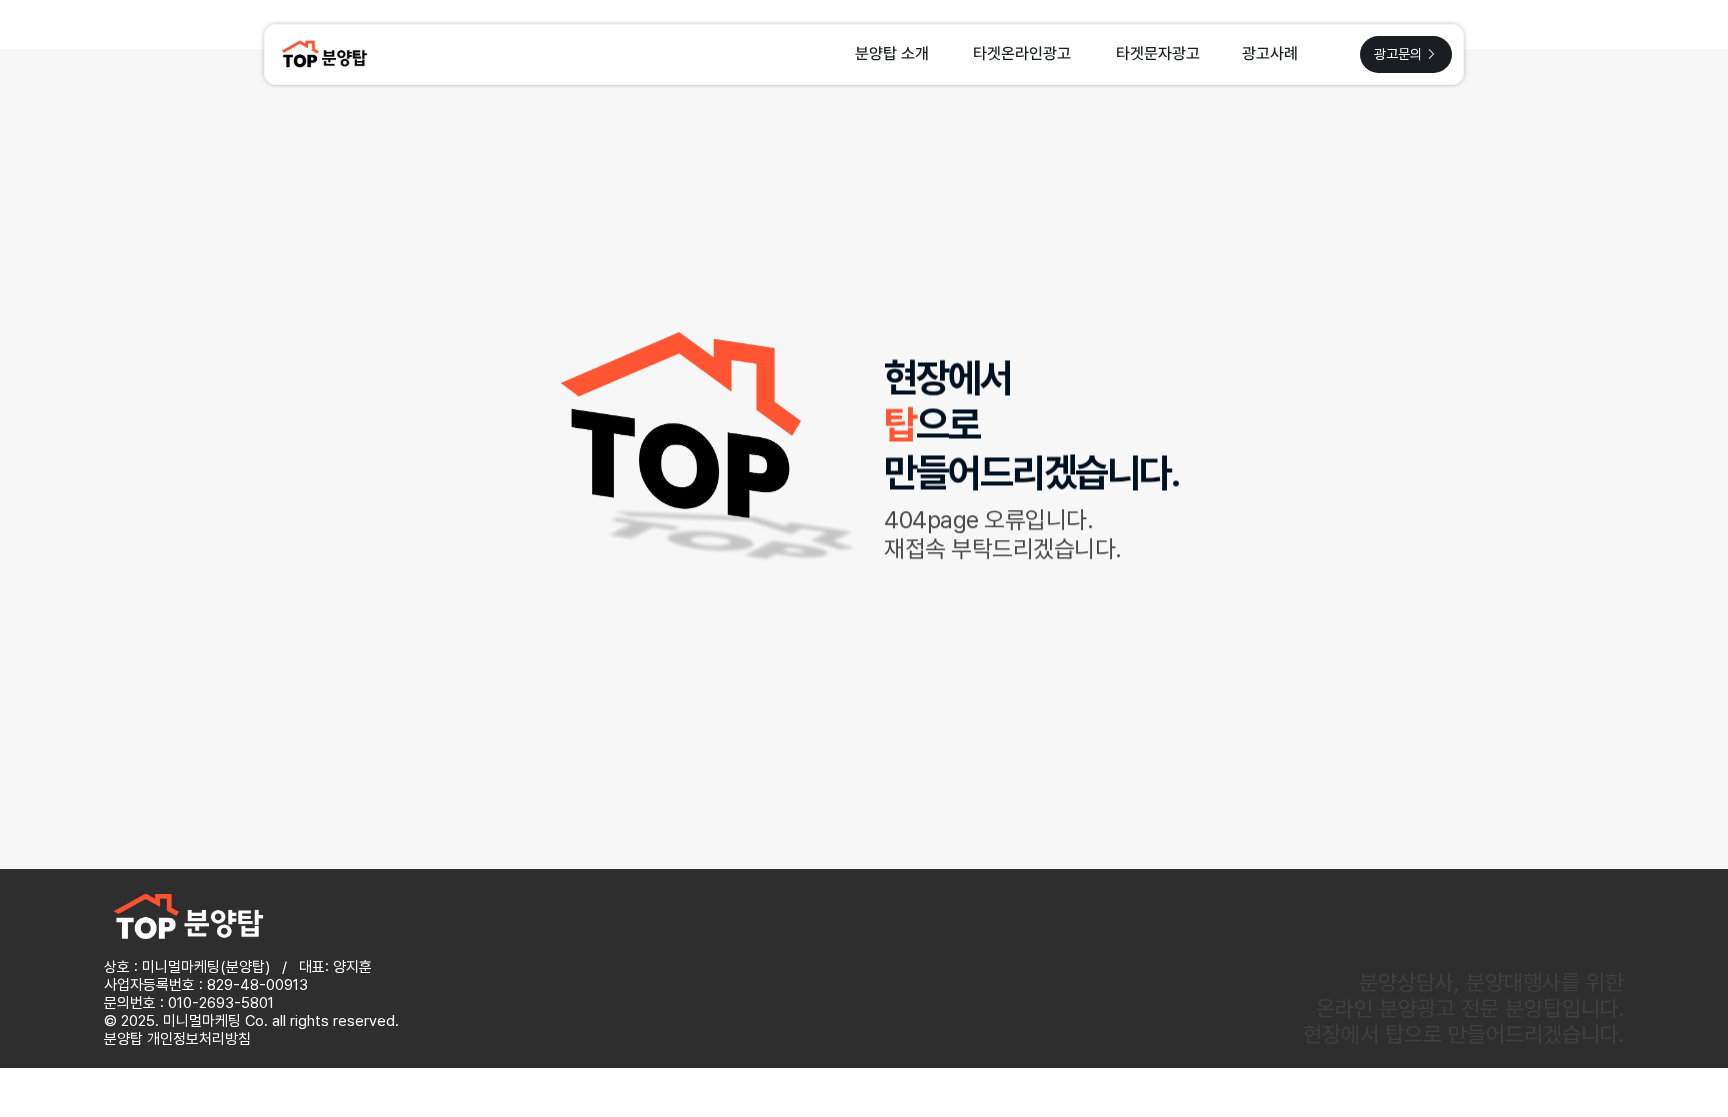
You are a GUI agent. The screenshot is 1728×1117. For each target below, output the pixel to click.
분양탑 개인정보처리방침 (177, 1039)
